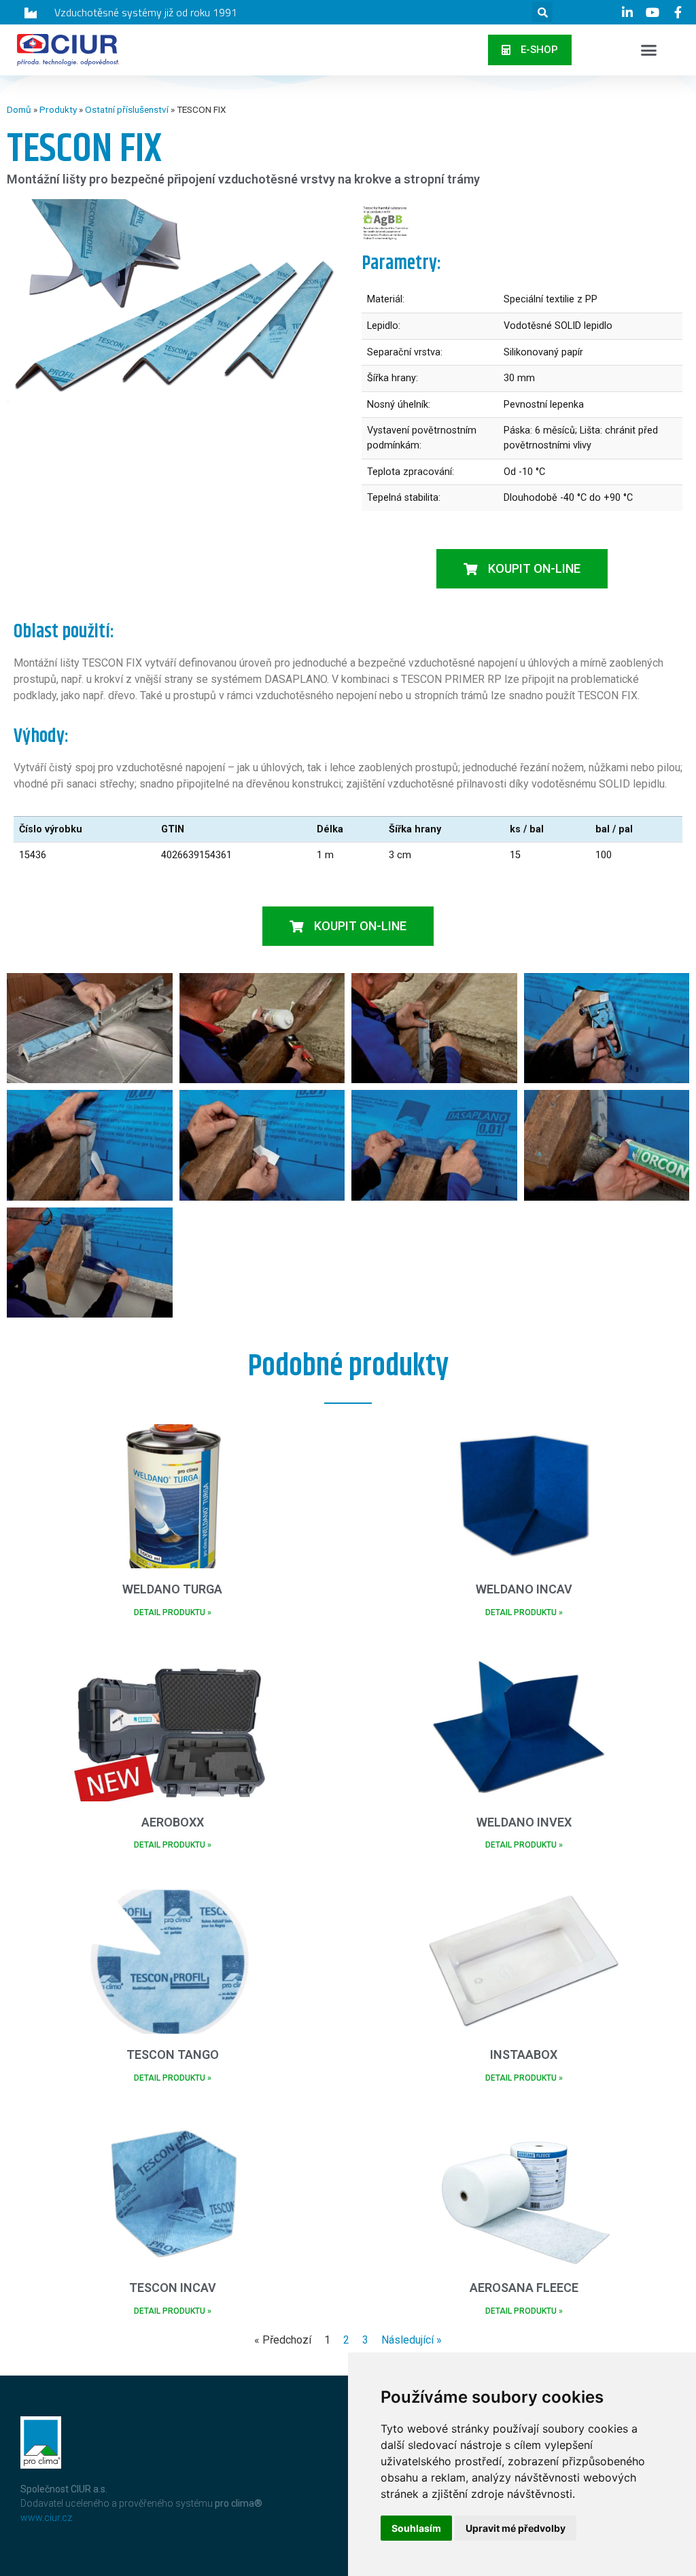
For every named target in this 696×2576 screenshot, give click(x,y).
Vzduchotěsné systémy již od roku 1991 (146, 12)
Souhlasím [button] (416, 2528)
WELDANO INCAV (524, 1589)
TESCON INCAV (173, 2288)
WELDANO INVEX (524, 1822)
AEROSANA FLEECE (524, 2288)
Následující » (412, 2340)
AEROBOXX (173, 1822)
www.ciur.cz (46, 2518)
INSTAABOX (524, 2054)
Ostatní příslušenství (127, 109)
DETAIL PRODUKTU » (173, 1612)
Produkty (58, 109)
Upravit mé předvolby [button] (516, 2528)
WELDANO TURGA (172, 1589)
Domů (19, 109)
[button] (542, 12)
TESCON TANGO (173, 2054)
